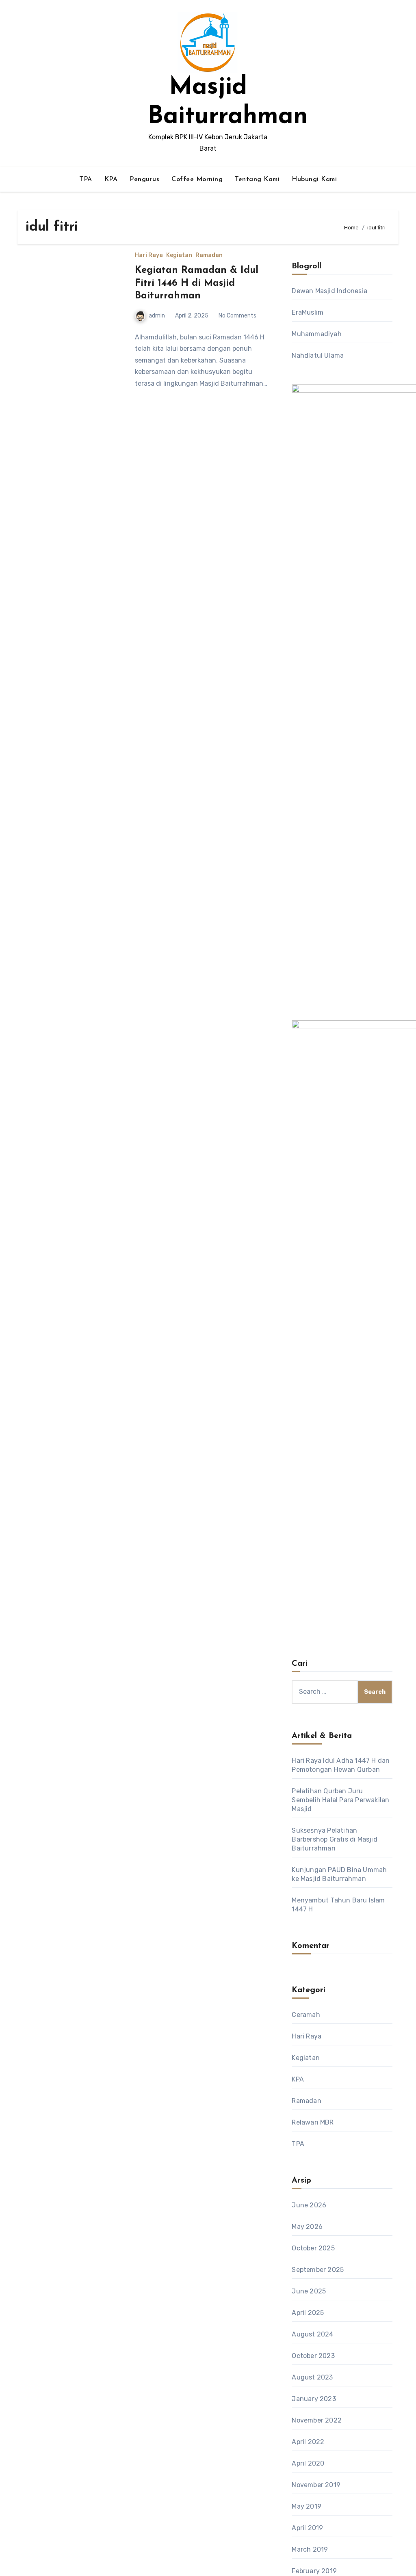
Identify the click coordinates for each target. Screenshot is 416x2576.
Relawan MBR (313, 2122)
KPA (111, 179)
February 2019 (314, 2571)
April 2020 (308, 2463)
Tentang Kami (257, 179)
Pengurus (144, 179)
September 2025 (318, 2270)
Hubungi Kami (314, 179)
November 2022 (317, 2420)
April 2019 (307, 2528)
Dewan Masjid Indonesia (329, 291)
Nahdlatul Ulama (318, 355)
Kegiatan (179, 255)
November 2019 (316, 2485)
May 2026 (307, 2227)
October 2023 (313, 2356)
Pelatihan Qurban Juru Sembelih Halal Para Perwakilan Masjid (340, 1800)
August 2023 (312, 2377)
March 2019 (310, 2549)
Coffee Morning (197, 179)
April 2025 (308, 2313)
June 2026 (309, 2205)
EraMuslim (308, 312)
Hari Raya (149, 255)
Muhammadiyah (316, 334)
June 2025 (309, 2291)
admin (157, 316)
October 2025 (313, 2248)
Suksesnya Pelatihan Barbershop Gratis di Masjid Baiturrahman (334, 1839)
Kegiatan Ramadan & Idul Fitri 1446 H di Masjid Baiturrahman (197, 283)
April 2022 (308, 2442)
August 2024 (312, 2334)
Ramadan (209, 255)
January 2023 (314, 2399)
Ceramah (306, 2015)
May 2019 (307, 2506)
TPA (86, 179)
